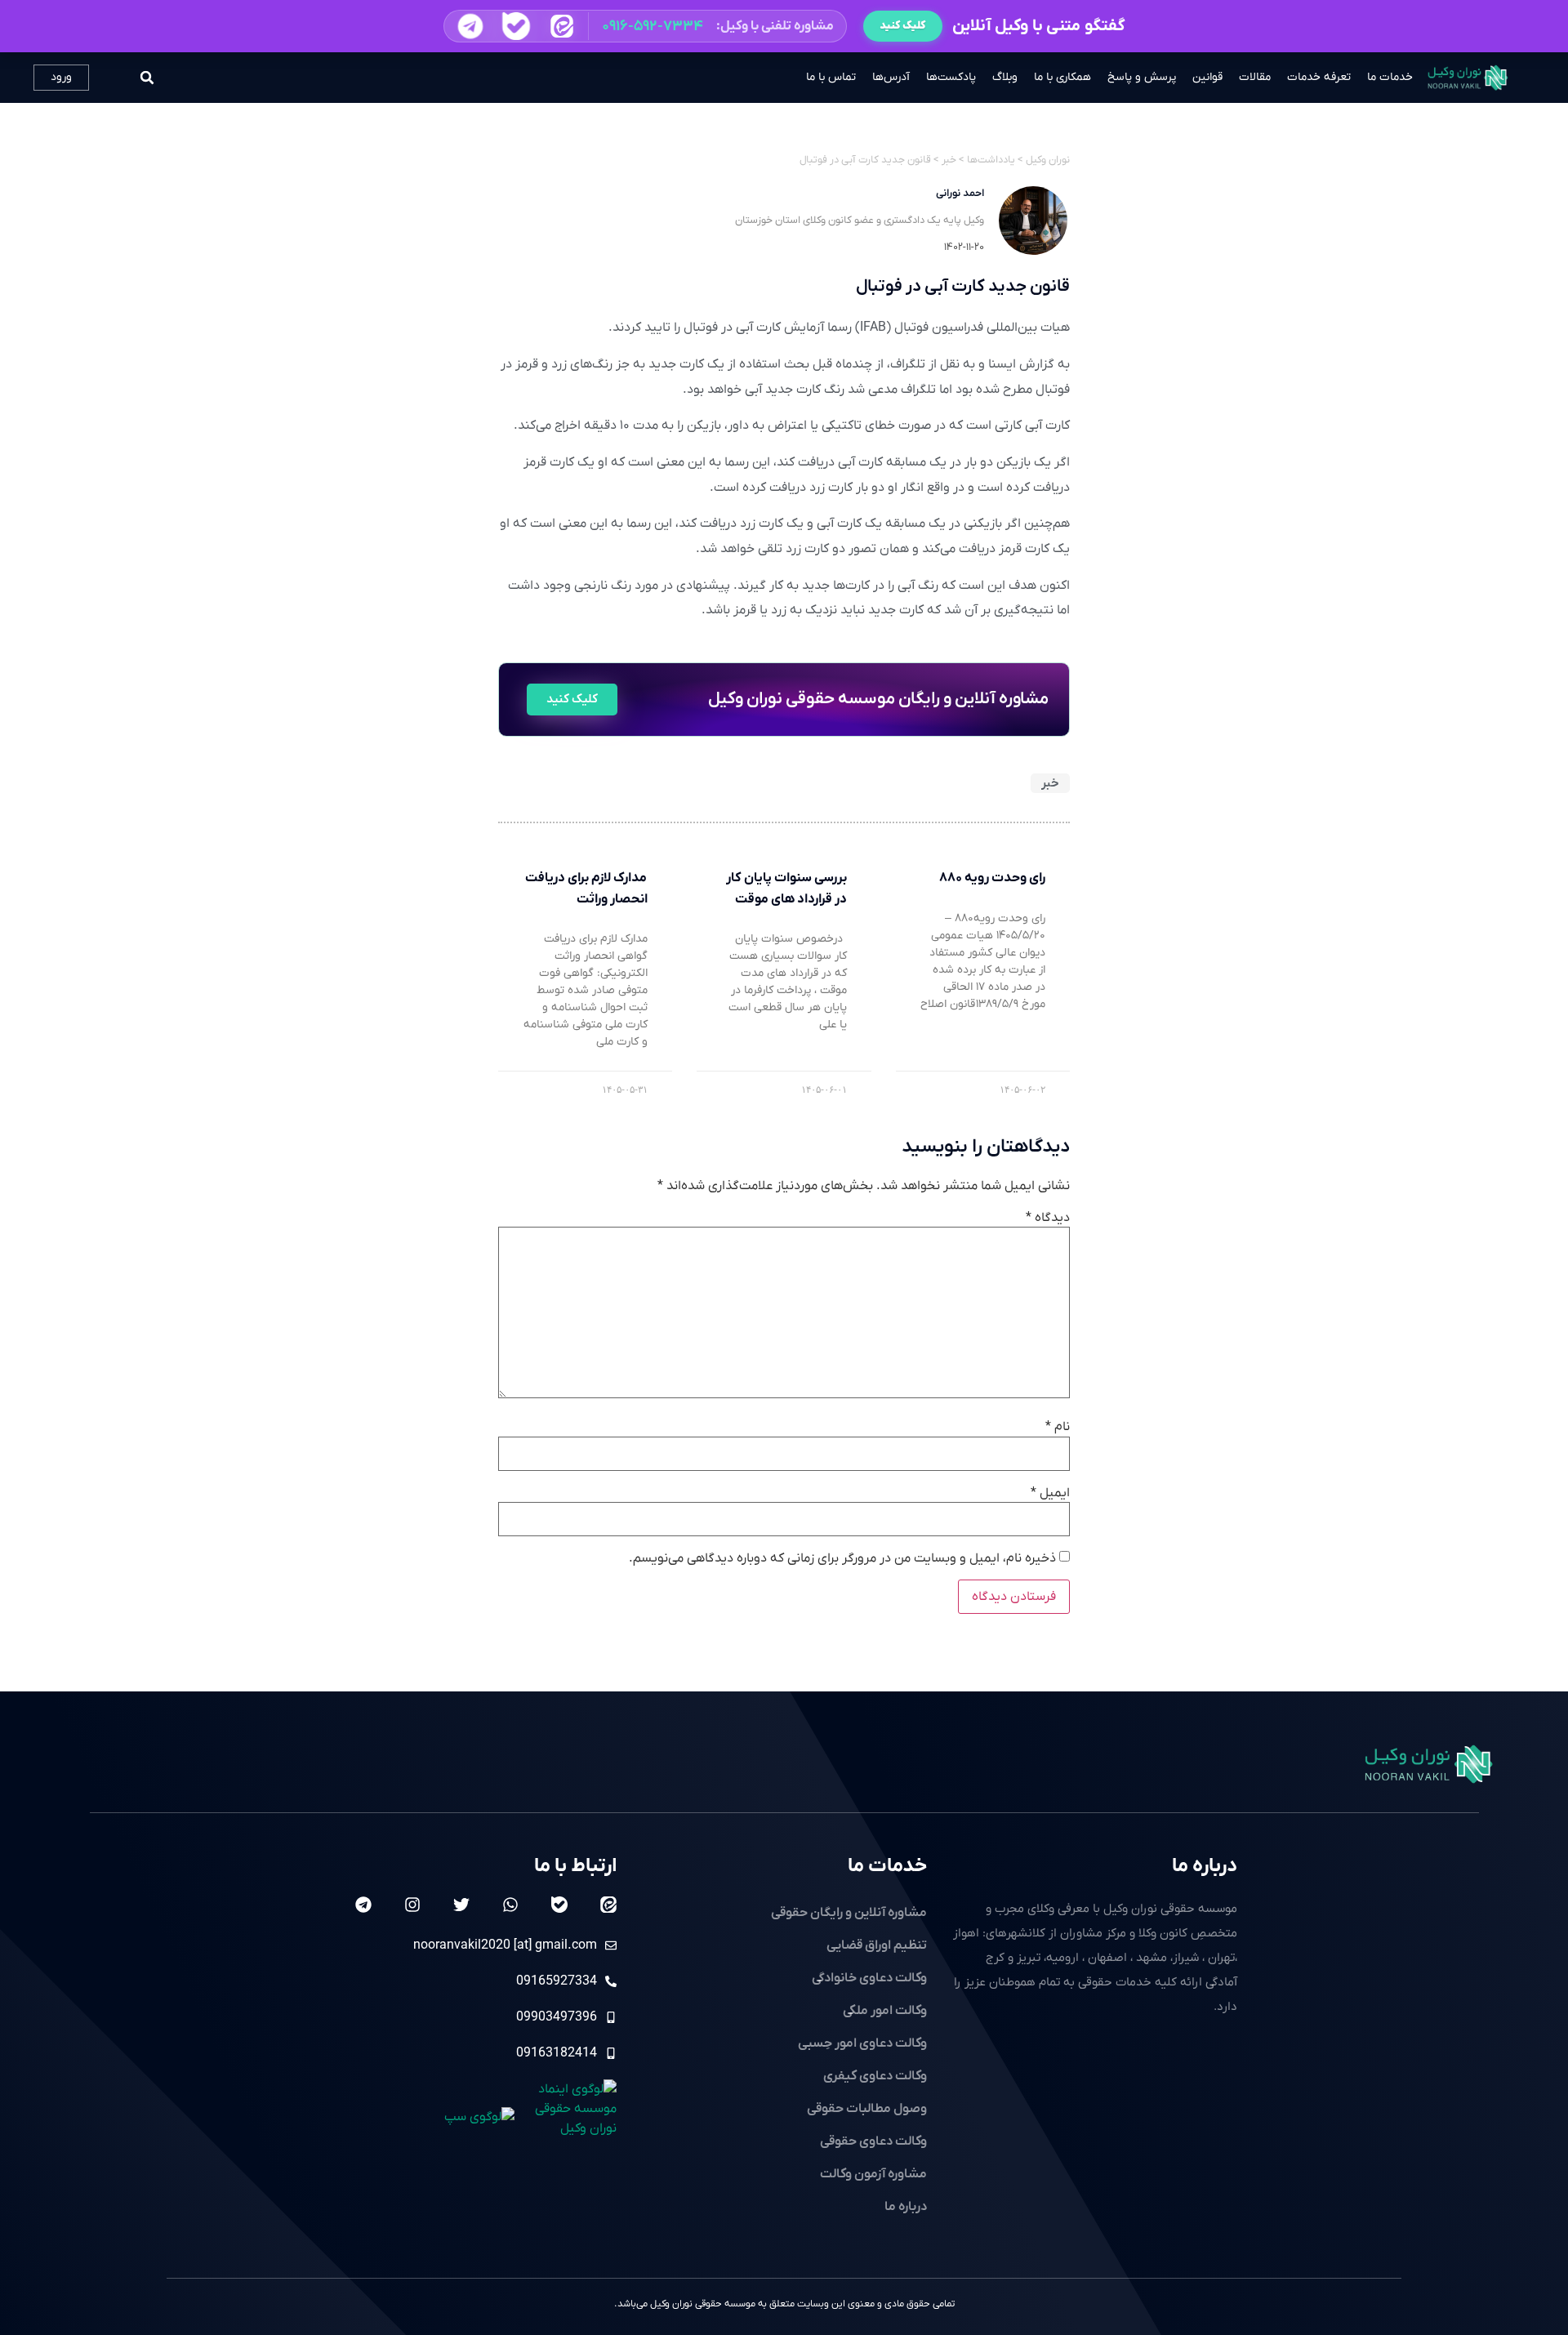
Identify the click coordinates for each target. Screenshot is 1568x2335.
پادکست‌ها (951, 77)
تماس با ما (831, 77)
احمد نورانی (960, 193)
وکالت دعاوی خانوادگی (869, 1978)
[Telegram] (363, 1905)
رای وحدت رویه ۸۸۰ (992, 878)
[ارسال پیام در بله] (516, 26)
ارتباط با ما (575, 1866)
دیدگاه (1048, 1218)
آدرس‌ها (891, 77)
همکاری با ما (1062, 77)
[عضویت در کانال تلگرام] (470, 27)
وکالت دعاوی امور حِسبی (862, 2043)
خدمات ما (1390, 77)
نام (1058, 1427)
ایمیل (1050, 1493)
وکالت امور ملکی (885, 2011)
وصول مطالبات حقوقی (867, 2109)
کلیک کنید (903, 26)
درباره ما (1205, 1866)
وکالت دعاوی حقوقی (873, 2141)
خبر (1050, 783)
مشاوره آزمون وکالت (873, 2174)
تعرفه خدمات (1319, 77)
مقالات (1255, 77)
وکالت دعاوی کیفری (875, 2076)
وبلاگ (1005, 77)
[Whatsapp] (510, 1905)
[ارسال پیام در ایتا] (561, 26)
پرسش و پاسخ (1142, 77)
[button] (645, 26)
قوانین (1207, 77)
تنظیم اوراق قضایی (877, 1945)
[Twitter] (461, 1905)
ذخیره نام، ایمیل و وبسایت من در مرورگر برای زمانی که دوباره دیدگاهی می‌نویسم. (842, 1558)
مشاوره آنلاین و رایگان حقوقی (849, 1913)
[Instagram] (412, 1905)
